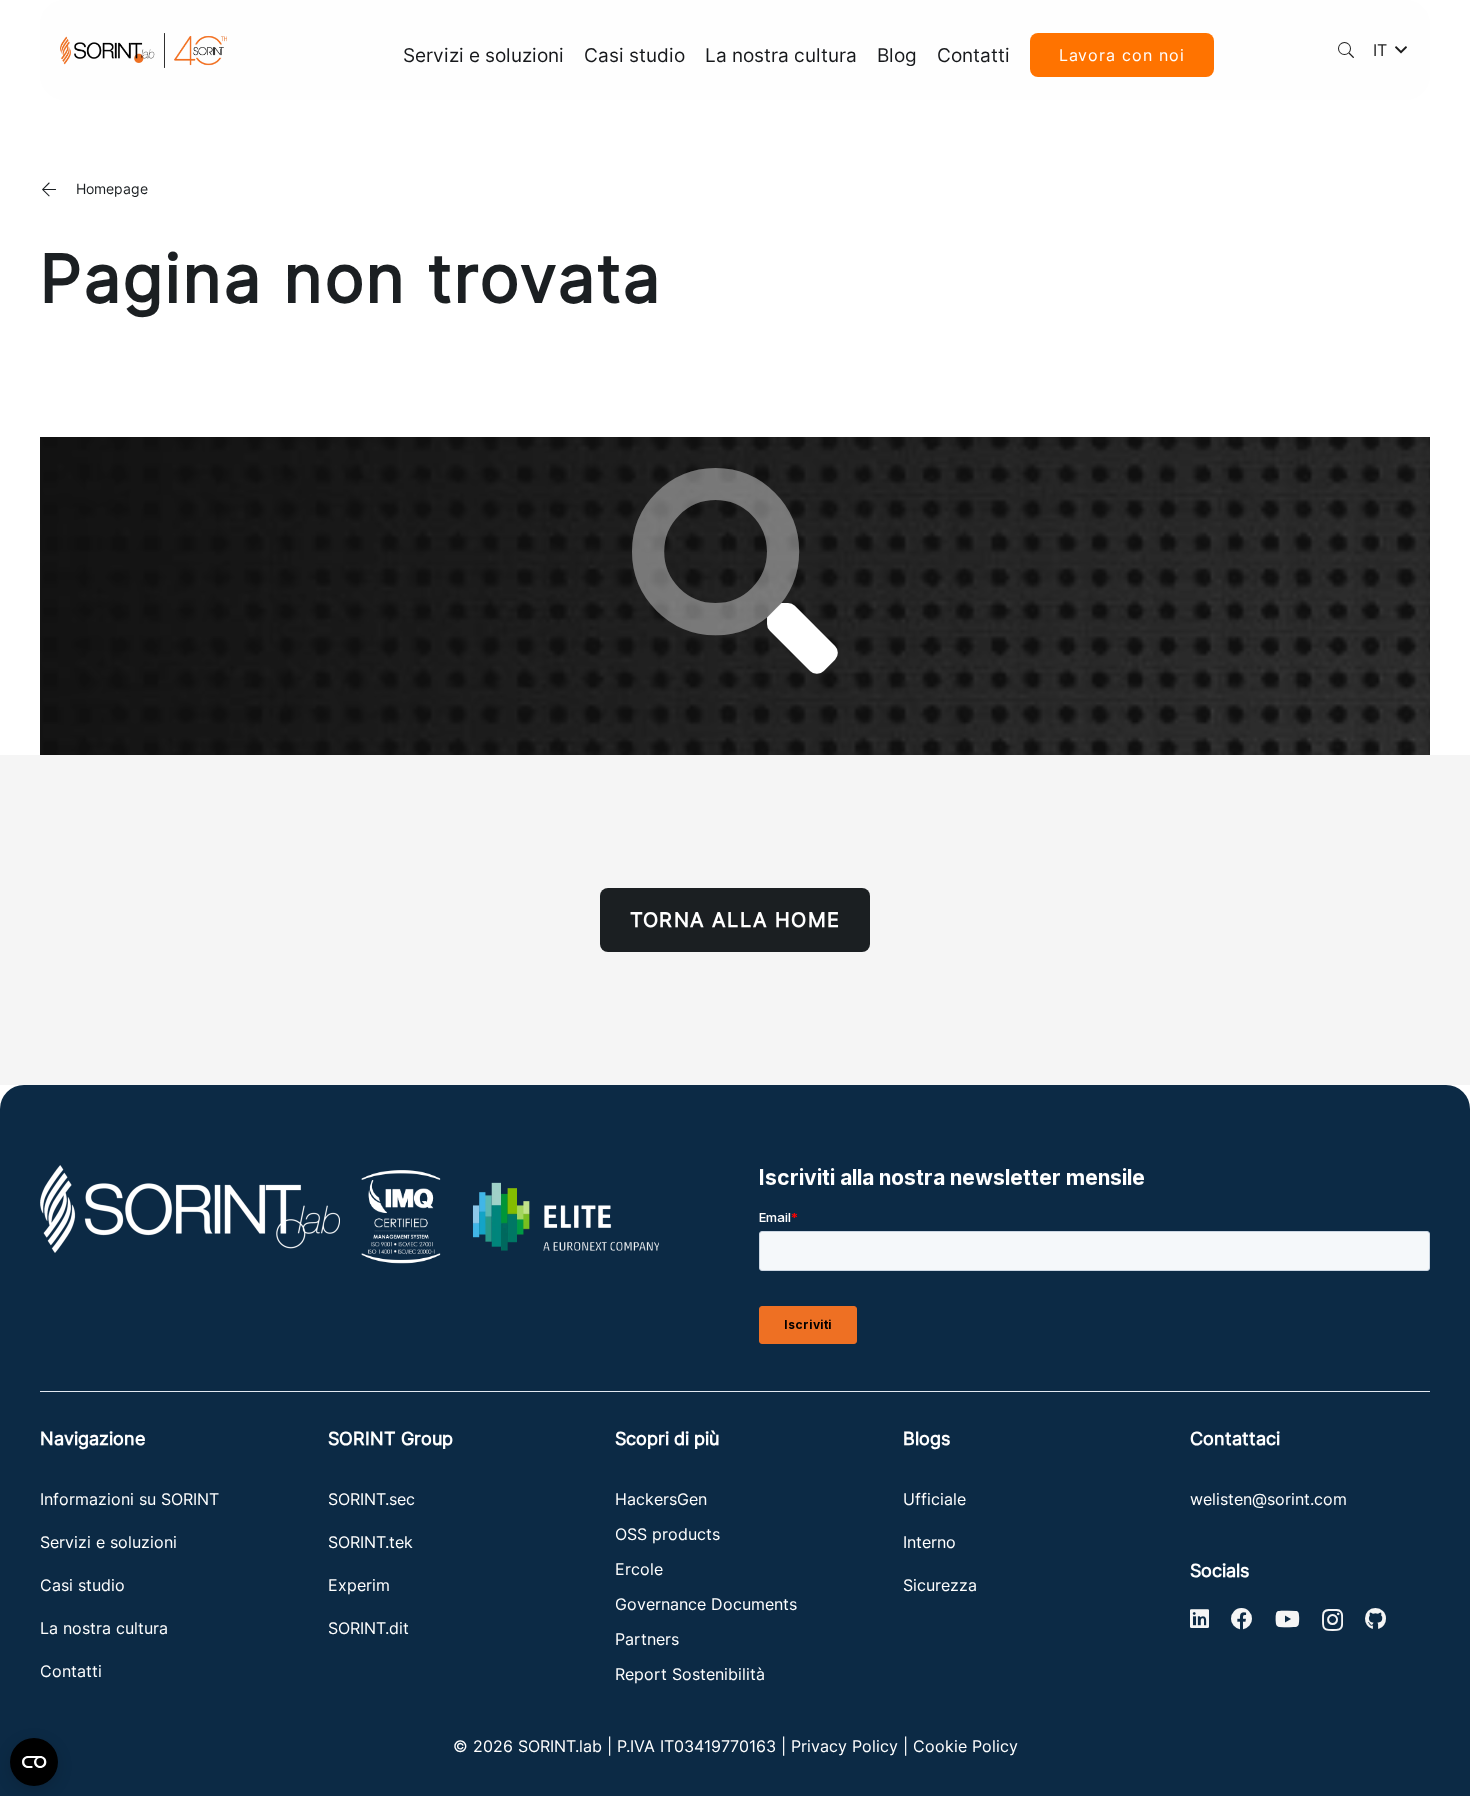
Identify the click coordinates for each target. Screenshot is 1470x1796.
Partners (647, 1639)
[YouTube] (1287, 1619)
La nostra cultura (104, 1628)
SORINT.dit (368, 1628)
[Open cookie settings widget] (34, 1762)
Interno (929, 1542)
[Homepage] (58, 189)
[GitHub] (1375, 1619)
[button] (1346, 50)
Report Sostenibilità (690, 1674)
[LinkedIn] (1199, 1619)
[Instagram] (1332, 1620)
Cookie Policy (965, 1746)
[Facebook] (1242, 1619)
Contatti (71, 1671)
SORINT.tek (373, 1542)
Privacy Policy (844, 1746)
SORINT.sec (374, 1499)
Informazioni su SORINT (129, 1499)
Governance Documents (706, 1604)
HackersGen (661, 1499)
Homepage (112, 188)
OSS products (667, 1534)
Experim (359, 1585)
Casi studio (82, 1585)
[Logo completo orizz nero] (143, 50)
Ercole (639, 1569)
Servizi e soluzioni (108, 1542)
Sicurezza (940, 1585)
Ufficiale (934, 1499)
